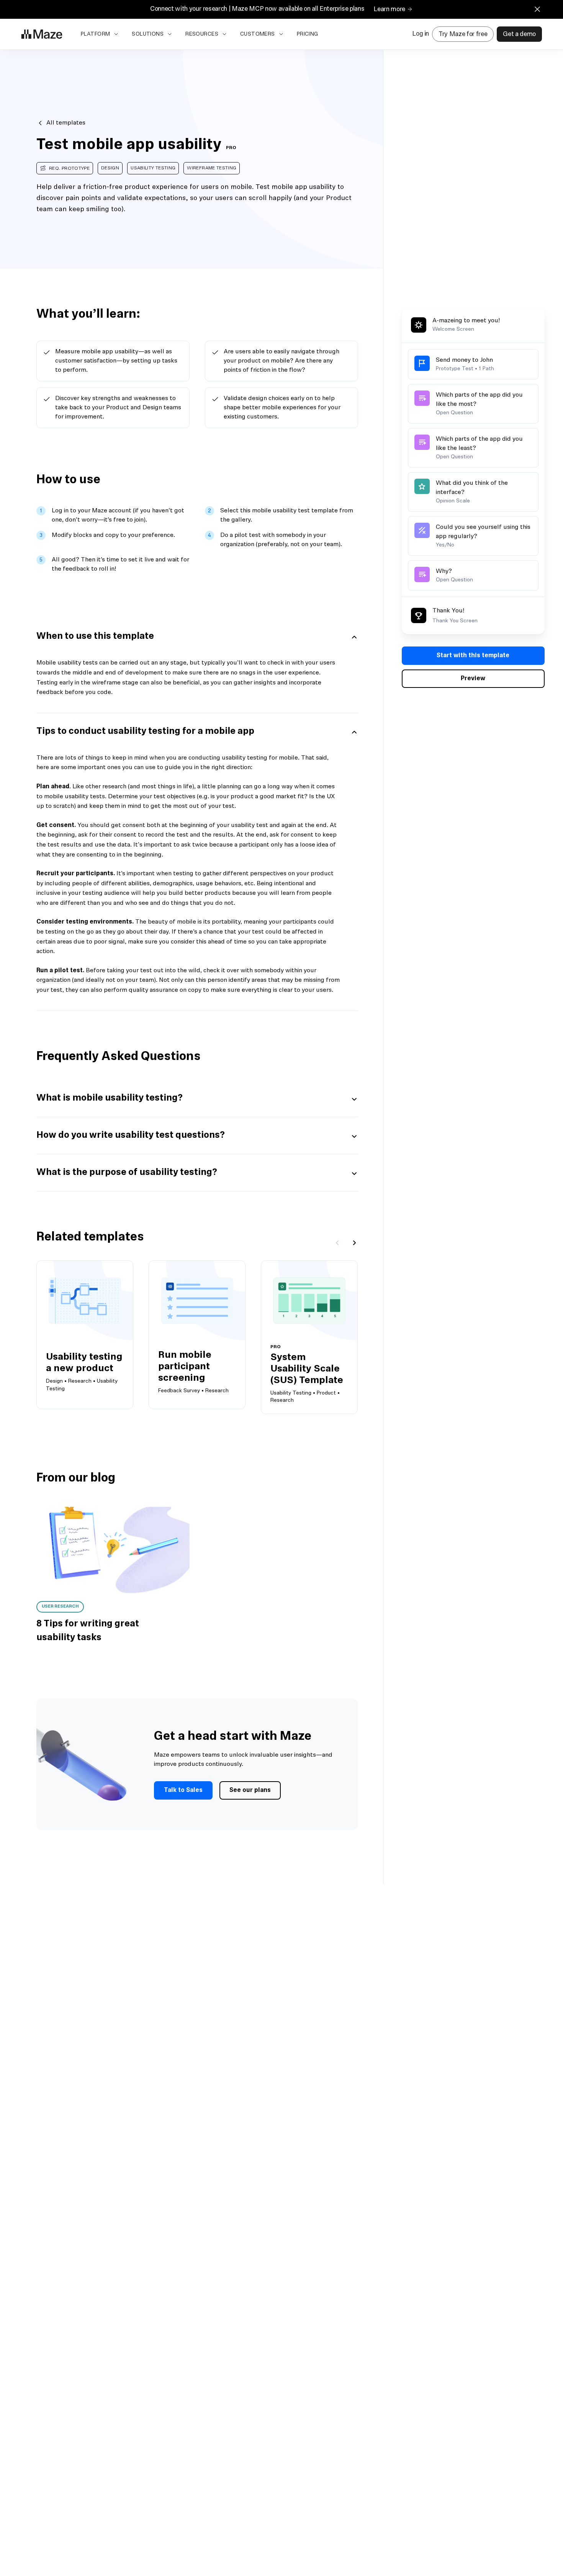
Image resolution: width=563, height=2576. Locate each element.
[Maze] (42, 34)
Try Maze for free (463, 34)
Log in (421, 34)
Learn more (389, 9)
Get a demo (519, 34)
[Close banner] (537, 9)
